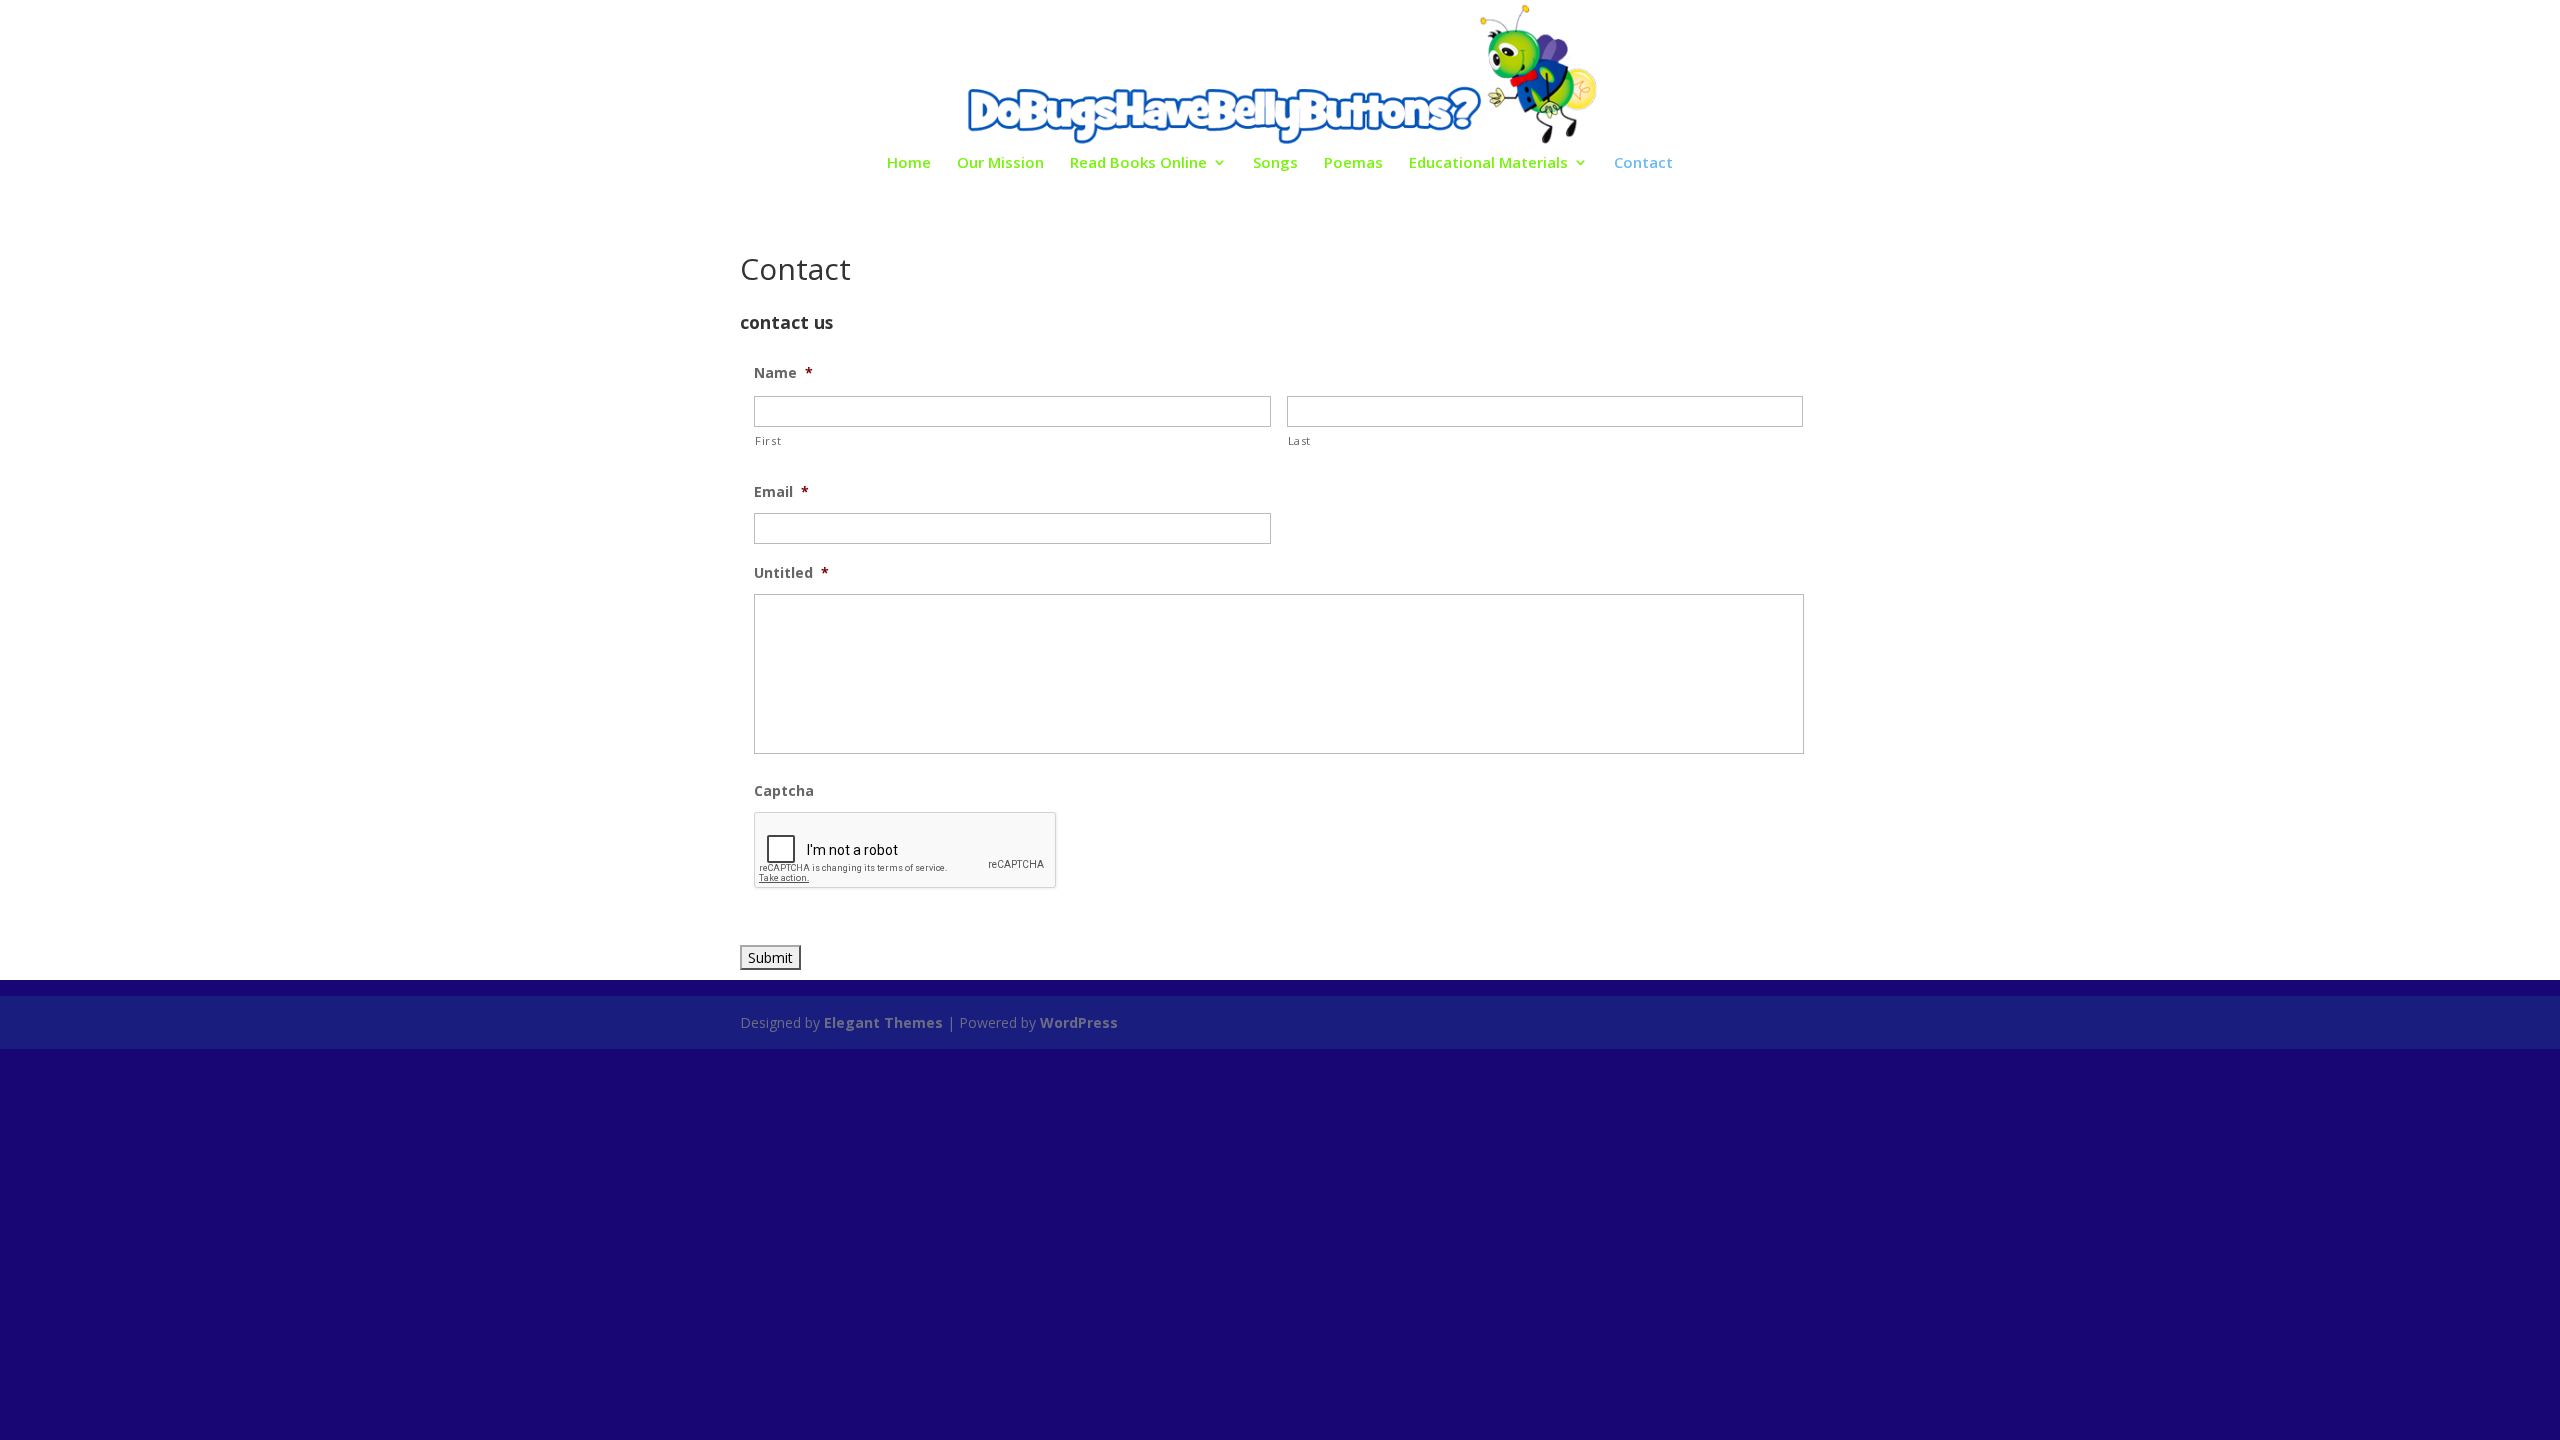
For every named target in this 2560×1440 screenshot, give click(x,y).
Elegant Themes (883, 1022)
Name (783, 373)
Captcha (784, 791)
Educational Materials (1488, 163)
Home (909, 163)
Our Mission (1000, 163)
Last (1300, 440)
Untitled (791, 573)
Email (781, 492)
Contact (1643, 163)
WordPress (1079, 1022)
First (768, 440)
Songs (1275, 163)
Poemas (1353, 163)
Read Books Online (1138, 163)
